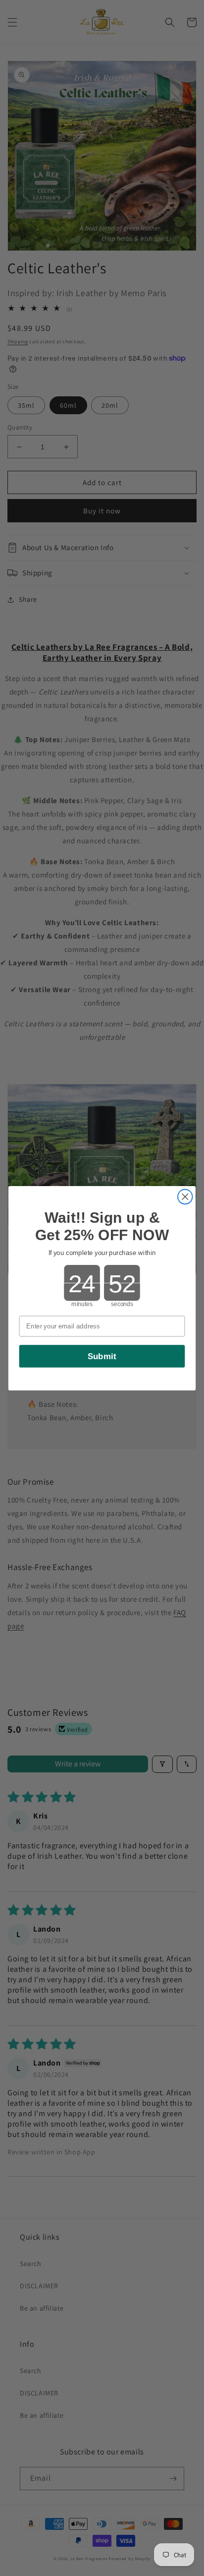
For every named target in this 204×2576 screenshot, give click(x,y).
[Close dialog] (185, 1196)
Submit (102, 1356)
